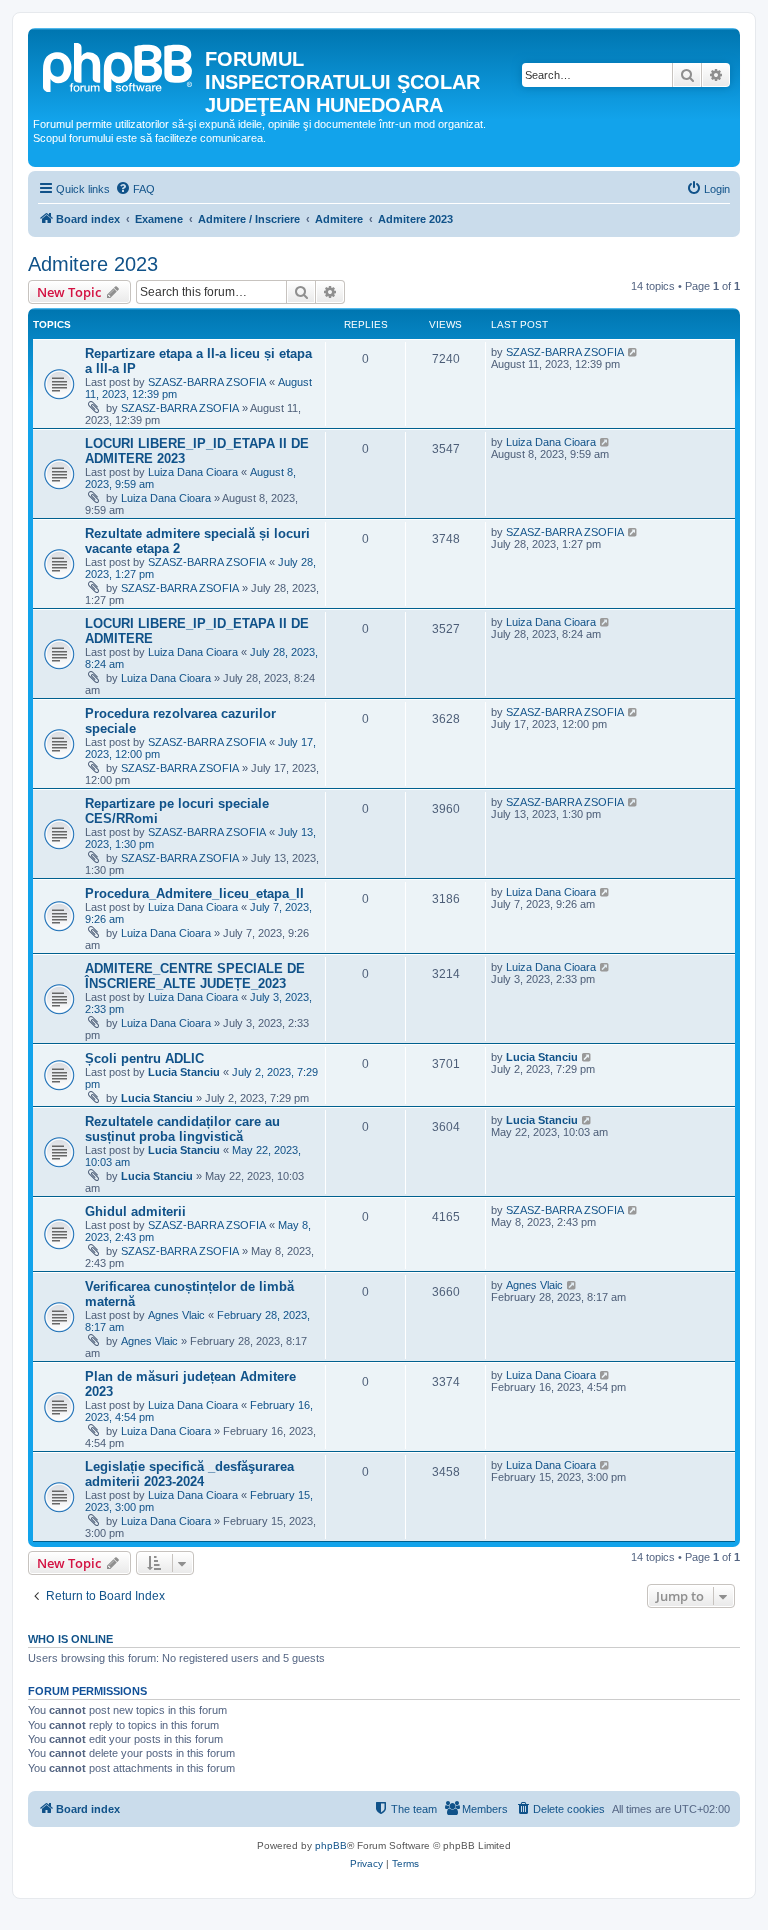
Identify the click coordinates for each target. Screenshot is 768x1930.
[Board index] (119, 65)
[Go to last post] (633, 352)
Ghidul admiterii (135, 1211)
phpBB (331, 1845)
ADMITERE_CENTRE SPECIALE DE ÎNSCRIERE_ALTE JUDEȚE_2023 (195, 976)
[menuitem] (135, 189)
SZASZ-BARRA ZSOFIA (207, 382)
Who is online (70, 1639)
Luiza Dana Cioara (193, 472)
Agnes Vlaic (176, 1315)
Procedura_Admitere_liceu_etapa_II (194, 893)
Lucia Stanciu (184, 1072)
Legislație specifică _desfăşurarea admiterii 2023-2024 (189, 1474)
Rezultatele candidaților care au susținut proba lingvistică (182, 1129)
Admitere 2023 (93, 264)
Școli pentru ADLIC (144, 1058)
